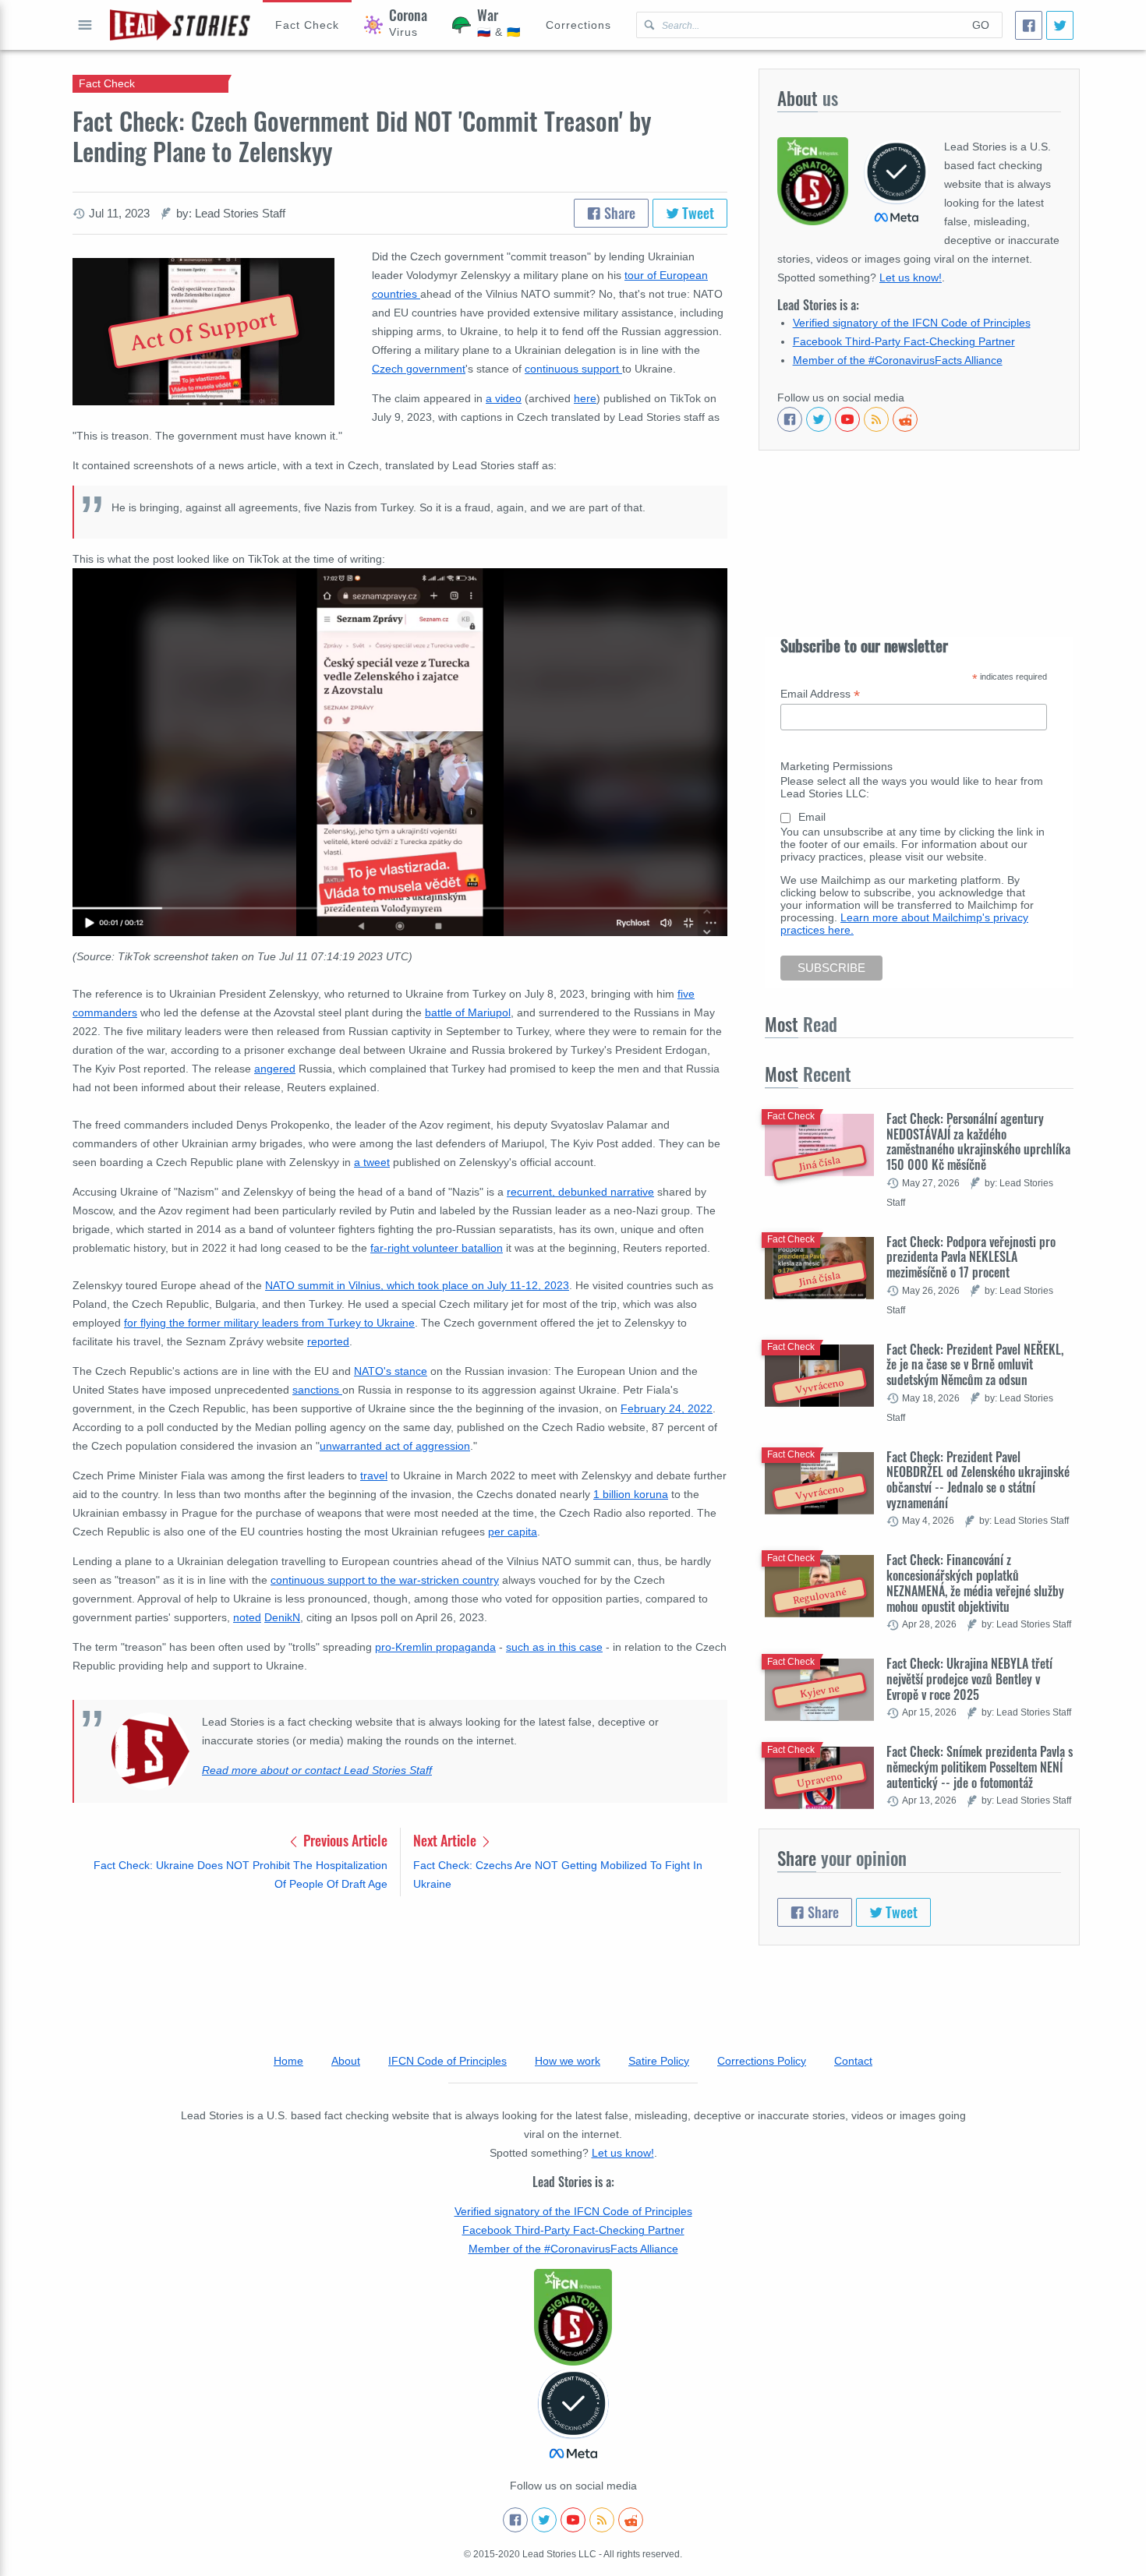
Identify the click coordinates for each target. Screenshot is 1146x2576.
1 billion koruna (631, 1494)
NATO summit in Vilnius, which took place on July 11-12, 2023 (417, 1285)
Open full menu (85, 25)
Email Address (820, 694)
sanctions (317, 1390)
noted (247, 1617)
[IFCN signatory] (573, 2317)
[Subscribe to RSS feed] (876, 419)
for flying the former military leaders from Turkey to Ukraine (269, 1323)
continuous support (573, 369)
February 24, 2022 (667, 1408)
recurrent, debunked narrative (580, 1192)
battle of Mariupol (468, 1012)
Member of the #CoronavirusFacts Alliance (898, 360)
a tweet (372, 1162)
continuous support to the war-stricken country (385, 1580)
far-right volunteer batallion (437, 1248)
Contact (853, 2061)
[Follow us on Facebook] (790, 419)
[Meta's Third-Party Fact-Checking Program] (573, 2415)
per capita (513, 1532)
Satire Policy (659, 2061)
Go (981, 25)
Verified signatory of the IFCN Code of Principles (912, 323)
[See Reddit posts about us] (905, 419)
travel (374, 1475)
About (346, 2061)
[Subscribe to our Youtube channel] (847, 419)
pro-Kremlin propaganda (435, 1647)
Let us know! (911, 277)
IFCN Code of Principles (447, 2061)
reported (328, 1341)
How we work (568, 2061)
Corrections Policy (762, 2061)
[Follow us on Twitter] (819, 419)
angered (275, 1069)
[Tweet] (1060, 25)
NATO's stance (391, 1371)
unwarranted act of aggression (395, 1446)
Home (288, 2061)
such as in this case (554, 1647)
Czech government (419, 369)
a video (504, 398)
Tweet (697, 213)
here (585, 398)
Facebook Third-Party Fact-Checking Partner (904, 341)
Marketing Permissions (837, 766)
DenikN (282, 1617)
